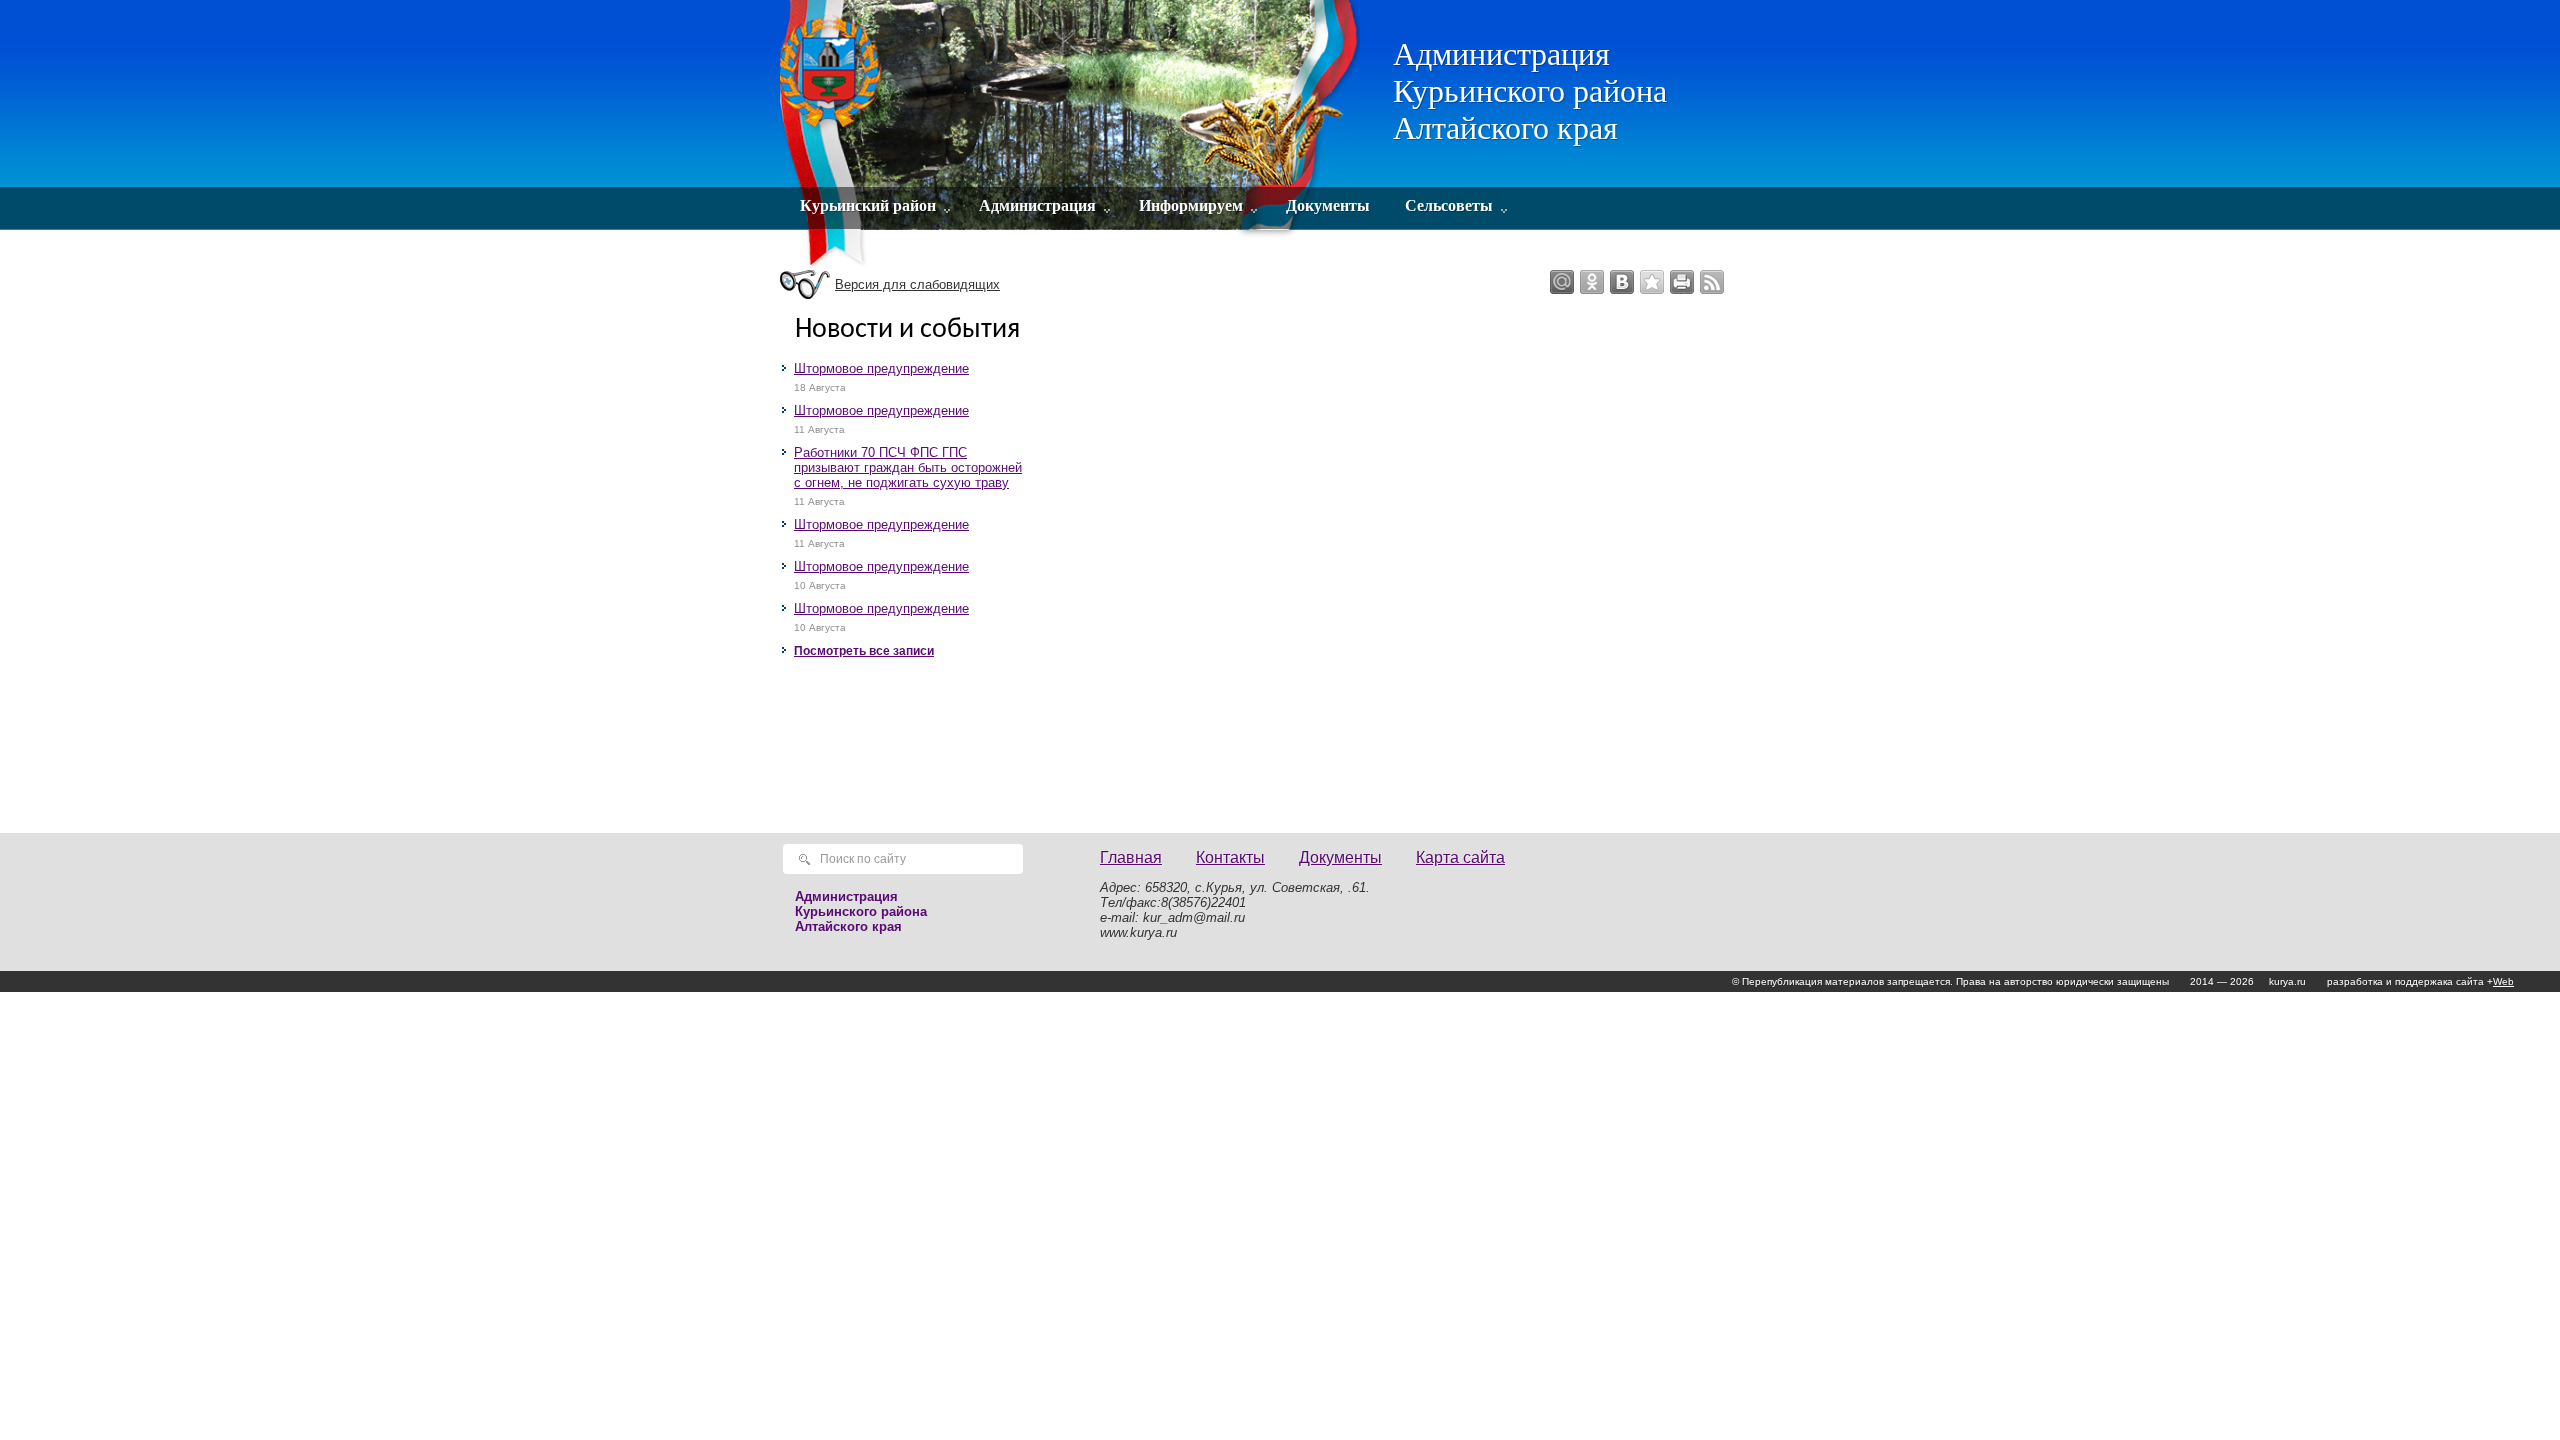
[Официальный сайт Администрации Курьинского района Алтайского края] (1072, 135)
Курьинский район (868, 205)
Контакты (1230, 857)
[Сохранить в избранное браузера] (1652, 282)
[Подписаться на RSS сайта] (1712, 282)
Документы (1328, 205)
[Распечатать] (1682, 282)
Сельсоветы (1449, 205)
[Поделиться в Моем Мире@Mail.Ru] (1562, 282)
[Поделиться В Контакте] (1622, 282)
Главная (1131, 857)
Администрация (1037, 205)
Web (2503, 981)
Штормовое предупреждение (881, 368)
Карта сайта (1460, 857)
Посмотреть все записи (864, 651)
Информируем (1191, 205)
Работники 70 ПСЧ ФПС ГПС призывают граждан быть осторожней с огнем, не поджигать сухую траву (908, 467)
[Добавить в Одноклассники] (1592, 282)
